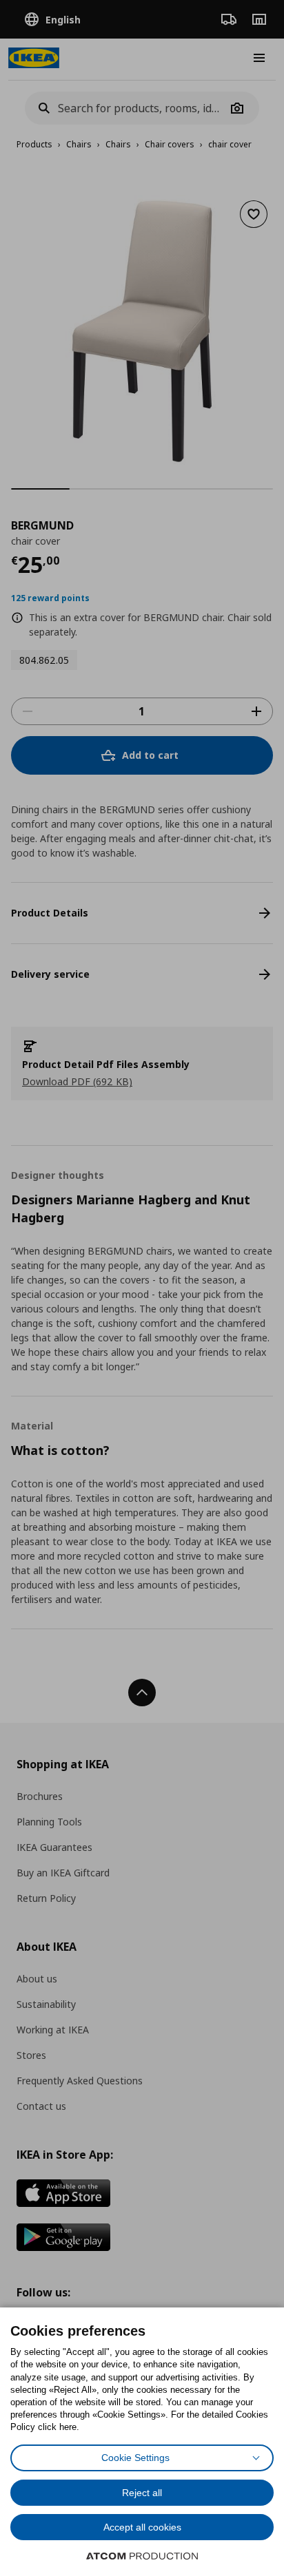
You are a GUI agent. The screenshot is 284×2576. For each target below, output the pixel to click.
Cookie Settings (135, 2458)
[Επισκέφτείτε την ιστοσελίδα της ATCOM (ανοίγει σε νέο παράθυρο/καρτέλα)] (142, 2556)
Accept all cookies (142, 2527)
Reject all (142, 2493)
